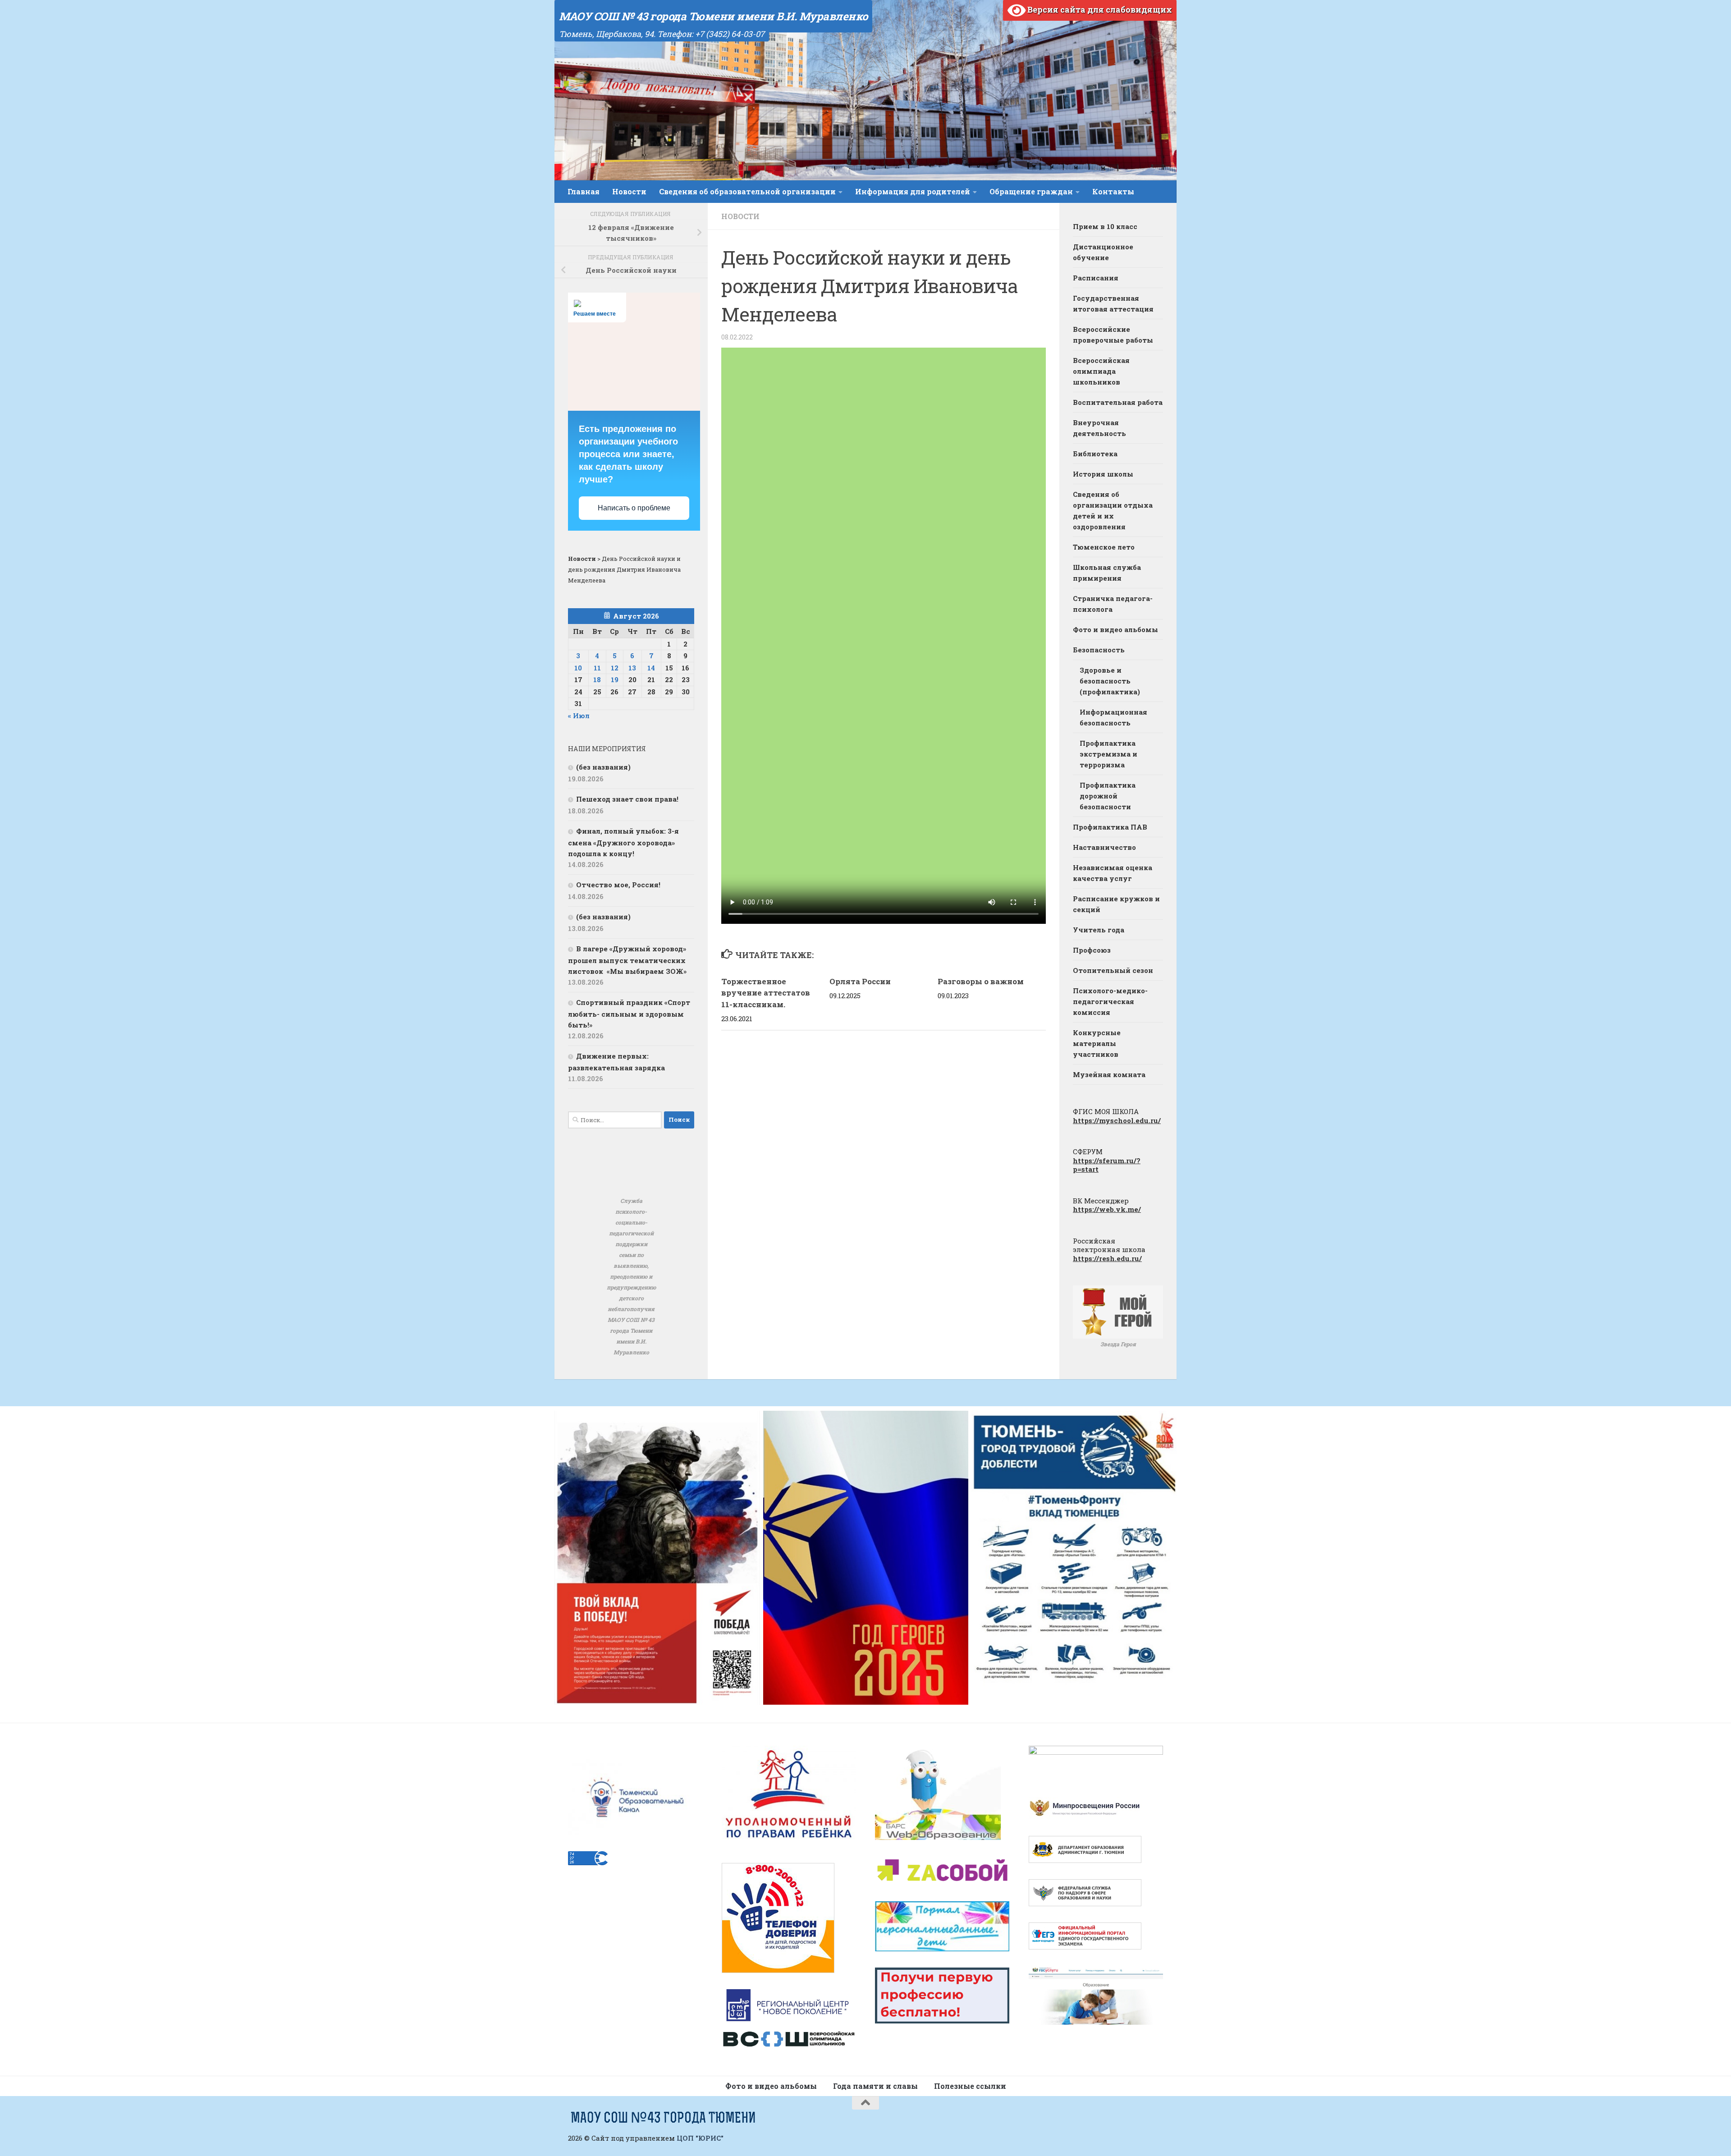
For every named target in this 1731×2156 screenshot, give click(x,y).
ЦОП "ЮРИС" (700, 2138)
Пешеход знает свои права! (627, 799)
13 (632, 668)
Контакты (1113, 191)
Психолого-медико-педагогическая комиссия (1110, 1001)
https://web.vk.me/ (1107, 1209)
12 (615, 668)
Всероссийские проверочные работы (1113, 335)
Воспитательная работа (1118, 402)
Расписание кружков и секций (1116, 904)
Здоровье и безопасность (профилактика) (1110, 681)
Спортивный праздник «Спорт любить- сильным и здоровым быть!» (629, 1014)
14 (651, 668)
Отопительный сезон (1113, 970)
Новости (629, 191)
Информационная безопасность (1113, 717)
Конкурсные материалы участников (1097, 1043)
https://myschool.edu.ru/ (1117, 1120)
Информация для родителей (913, 191)
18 (597, 679)
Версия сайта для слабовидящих (1099, 9)
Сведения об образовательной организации (747, 191)
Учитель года (1099, 930)
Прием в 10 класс (1105, 226)
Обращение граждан (1031, 191)
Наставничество (1104, 847)
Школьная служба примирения (1107, 573)
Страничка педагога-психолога (1113, 604)
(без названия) (603, 767)
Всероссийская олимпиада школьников (1101, 371)
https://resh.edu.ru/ (1107, 1258)
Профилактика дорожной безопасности (1108, 796)
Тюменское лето (1104, 547)
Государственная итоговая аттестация (1113, 303)
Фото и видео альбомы (1115, 629)
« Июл (579, 716)
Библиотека (1095, 454)
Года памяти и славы (875, 2086)
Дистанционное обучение (1103, 252)
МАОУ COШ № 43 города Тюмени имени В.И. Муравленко (713, 16)
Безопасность (1099, 650)
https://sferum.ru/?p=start (1107, 1165)
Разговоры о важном (981, 981)
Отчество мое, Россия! (618, 885)
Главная (584, 191)
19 (615, 679)
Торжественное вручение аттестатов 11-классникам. (766, 993)
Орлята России (860, 981)
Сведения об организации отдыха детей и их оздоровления (1113, 510)
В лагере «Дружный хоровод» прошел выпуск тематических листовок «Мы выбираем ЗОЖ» (627, 960)
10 (578, 668)
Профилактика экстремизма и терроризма (1108, 754)
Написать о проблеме (634, 508)
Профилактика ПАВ (1110, 827)
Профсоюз (1092, 950)
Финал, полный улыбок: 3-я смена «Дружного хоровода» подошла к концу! (623, 842)
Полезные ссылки (970, 2086)
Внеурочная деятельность (1099, 428)
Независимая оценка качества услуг (1113, 873)
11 (597, 668)
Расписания (1096, 278)
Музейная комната (1109, 1074)
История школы (1103, 474)
